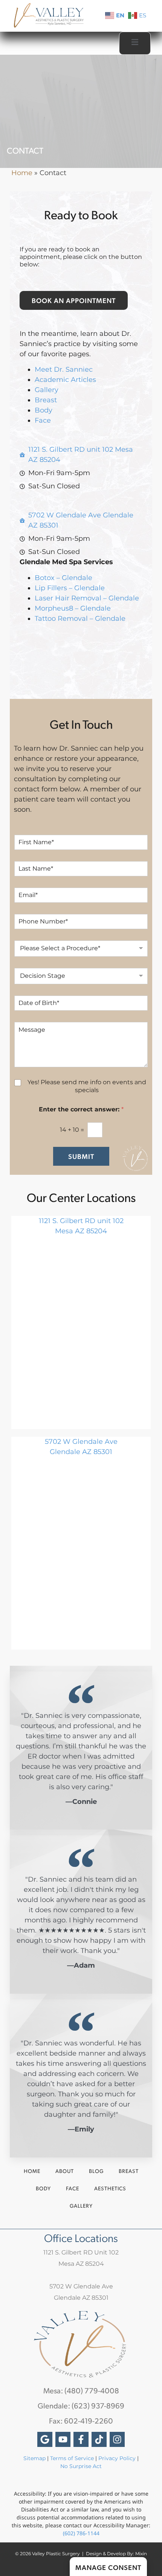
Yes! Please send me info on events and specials (87, 1086)
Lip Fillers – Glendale (70, 588)
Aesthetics (110, 2188)
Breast (46, 400)
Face (43, 420)
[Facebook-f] (81, 2439)
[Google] (45, 2439)
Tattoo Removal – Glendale (80, 619)
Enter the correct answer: (81, 1109)
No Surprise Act (81, 2466)
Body (44, 410)
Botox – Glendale (63, 578)
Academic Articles (65, 380)
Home (22, 173)
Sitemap (34, 2458)
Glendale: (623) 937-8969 (81, 2405)
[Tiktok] (99, 2439)
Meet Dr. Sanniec (64, 369)
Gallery (47, 390)
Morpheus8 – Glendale (73, 608)
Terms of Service (72, 2458)
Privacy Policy (118, 2458)
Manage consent (108, 2567)
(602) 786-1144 (81, 2533)
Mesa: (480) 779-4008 (81, 2390)
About (65, 2171)
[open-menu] (135, 43)
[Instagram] (117, 2439)
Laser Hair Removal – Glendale (87, 598)
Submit (81, 1156)
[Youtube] (63, 2439)
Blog (96, 2171)
